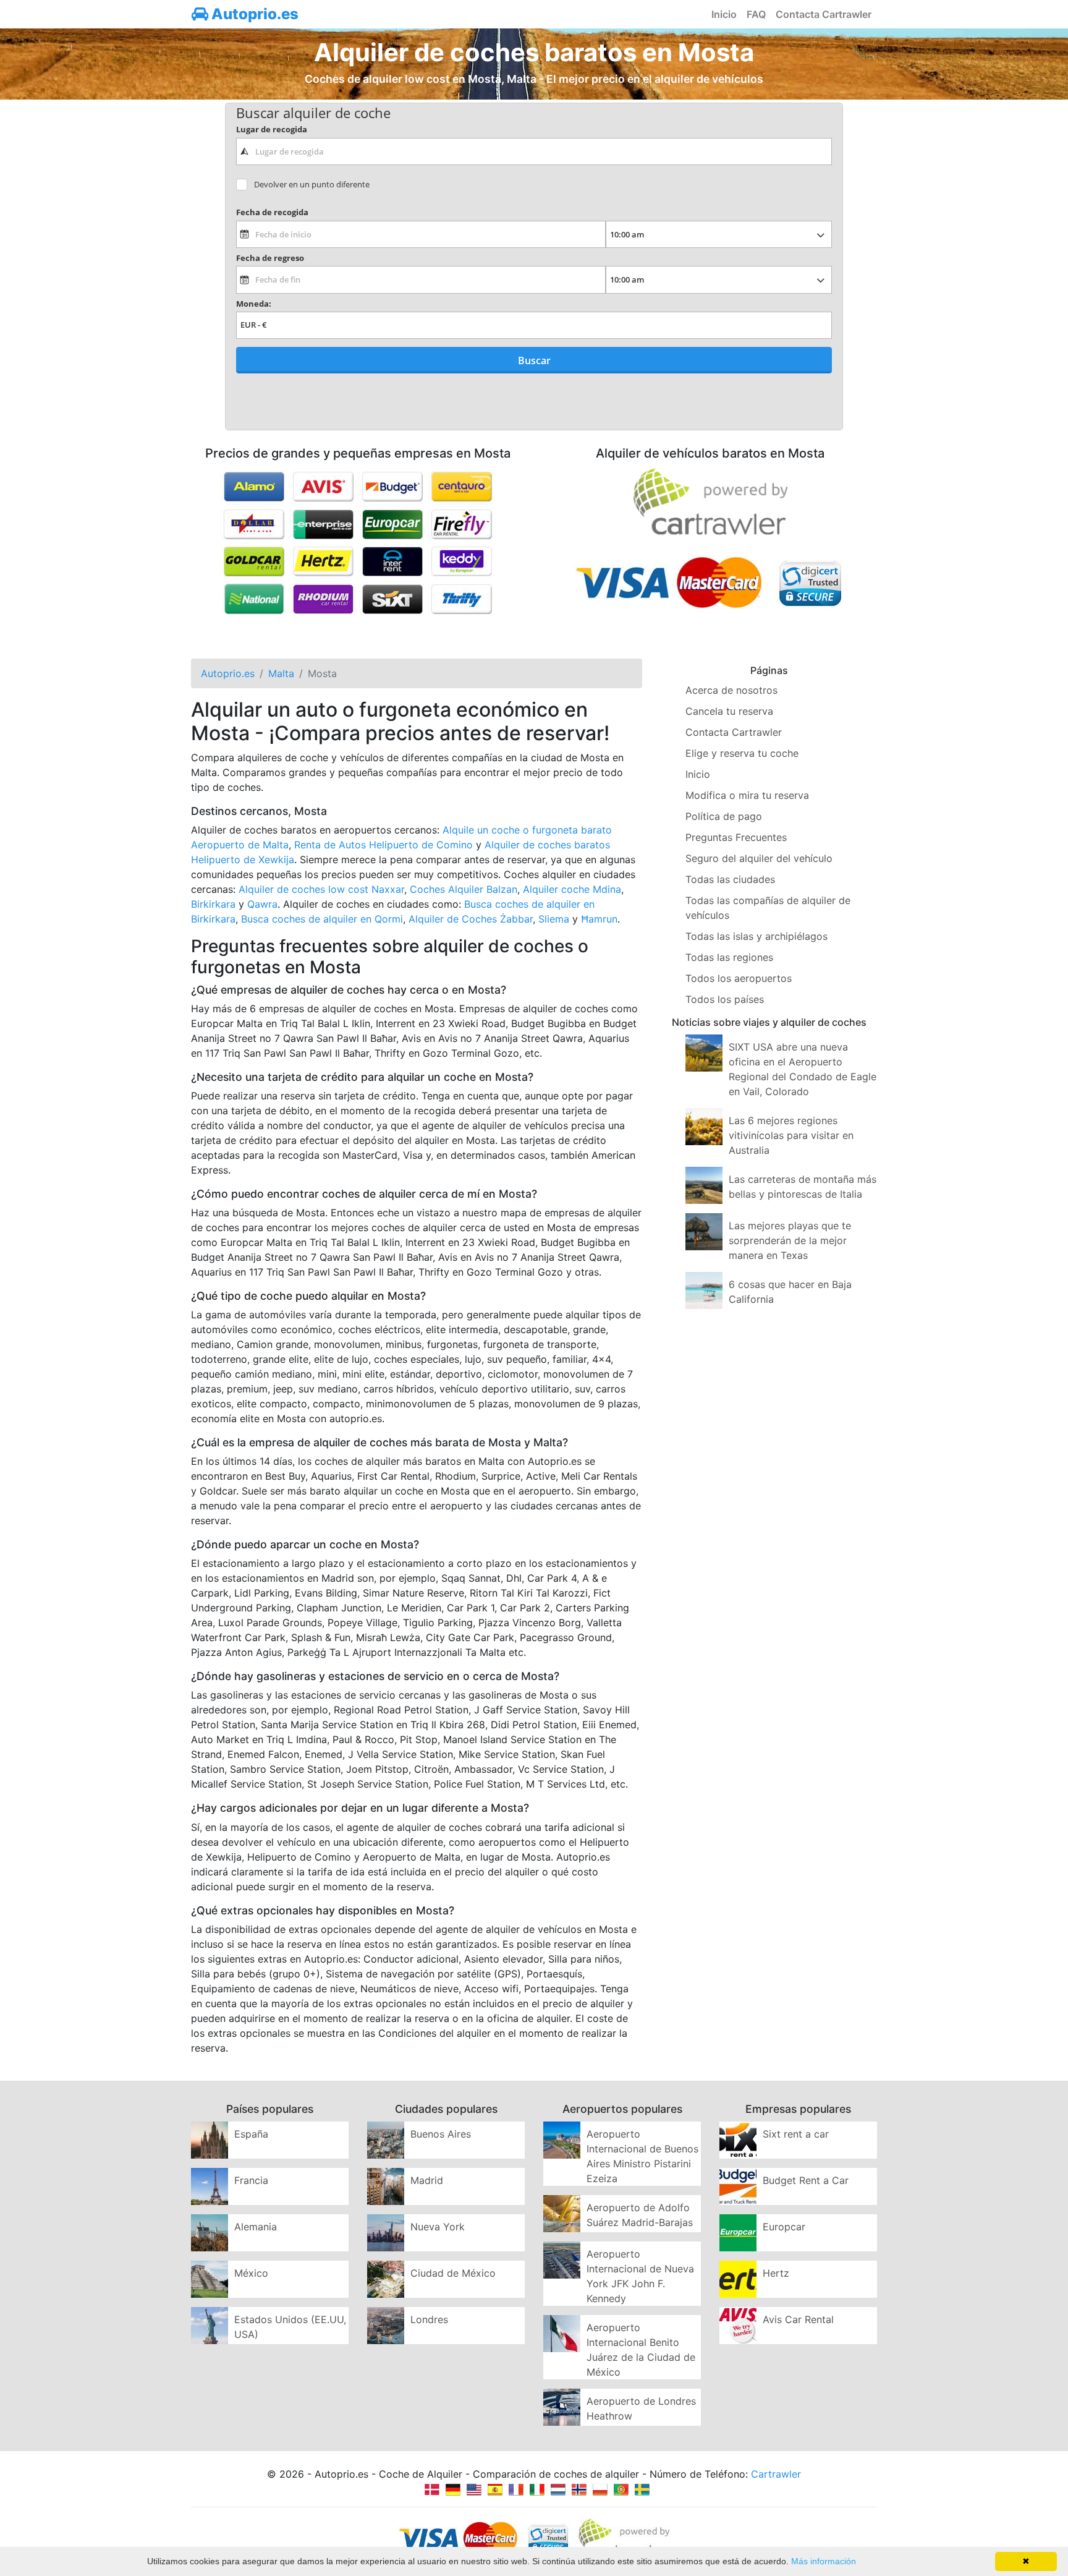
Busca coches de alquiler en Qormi (322, 919)
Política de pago (724, 816)
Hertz (776, 2273)
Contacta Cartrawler (824, 14)
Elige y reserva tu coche (742, 753)
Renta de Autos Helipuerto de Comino (384, 845)
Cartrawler (776, 2474)
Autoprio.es (253, 14)
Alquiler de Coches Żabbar (471, 919)
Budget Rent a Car (806, 2180)
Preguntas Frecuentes (736, 837)
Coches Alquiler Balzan (464, 889)
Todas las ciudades (730, 879)
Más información (824, 2561)
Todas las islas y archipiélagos (756, 936)
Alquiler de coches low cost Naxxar (321, 889)
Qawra (262, 904)
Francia (251, 2180)
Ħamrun (599, 919)
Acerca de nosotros (731, 690)
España (251, 2134)
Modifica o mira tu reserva (747, 795)
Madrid (427, 2180)
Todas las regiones (729, 957)
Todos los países (725, 999)
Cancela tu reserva (729, 711)
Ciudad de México (453, 2273)
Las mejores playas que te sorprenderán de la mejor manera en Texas (790, 1240)
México (251, 2273)
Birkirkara (213, 904)
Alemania (256, 2227)
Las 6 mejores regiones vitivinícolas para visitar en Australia (791, 1135)
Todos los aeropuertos (739, 978)
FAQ (756, 14)
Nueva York (438, 2227)
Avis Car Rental (798, 2319)
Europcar (784, 2227)
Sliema (554, 919)
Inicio (724, 14)
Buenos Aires (441, 2134)
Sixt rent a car (796, 2134)
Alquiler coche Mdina (572, 889)
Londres (429, 2319)
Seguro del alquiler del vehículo (759, 858)
